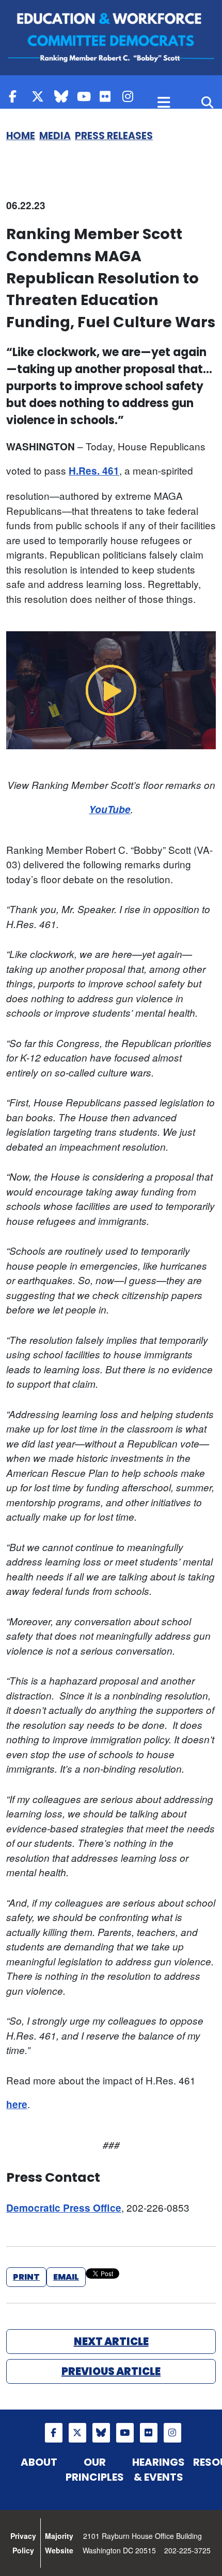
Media (55, 136)
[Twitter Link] (40, 96)
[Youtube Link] (86, 96)
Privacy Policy (23, 2543)
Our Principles (95, 2470)
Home (21, 136)
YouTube (110, 809)
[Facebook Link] (18, 96)
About (39, 2462)
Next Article (111, 2342)
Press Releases (114, 136)
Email (66, 2277)
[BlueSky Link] (63, 96)
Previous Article (111, 2371)
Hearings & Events (158, 2470)
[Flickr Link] (108, 96)
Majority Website (59, 2543)
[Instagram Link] (131, 96)
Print (26, 2277)
